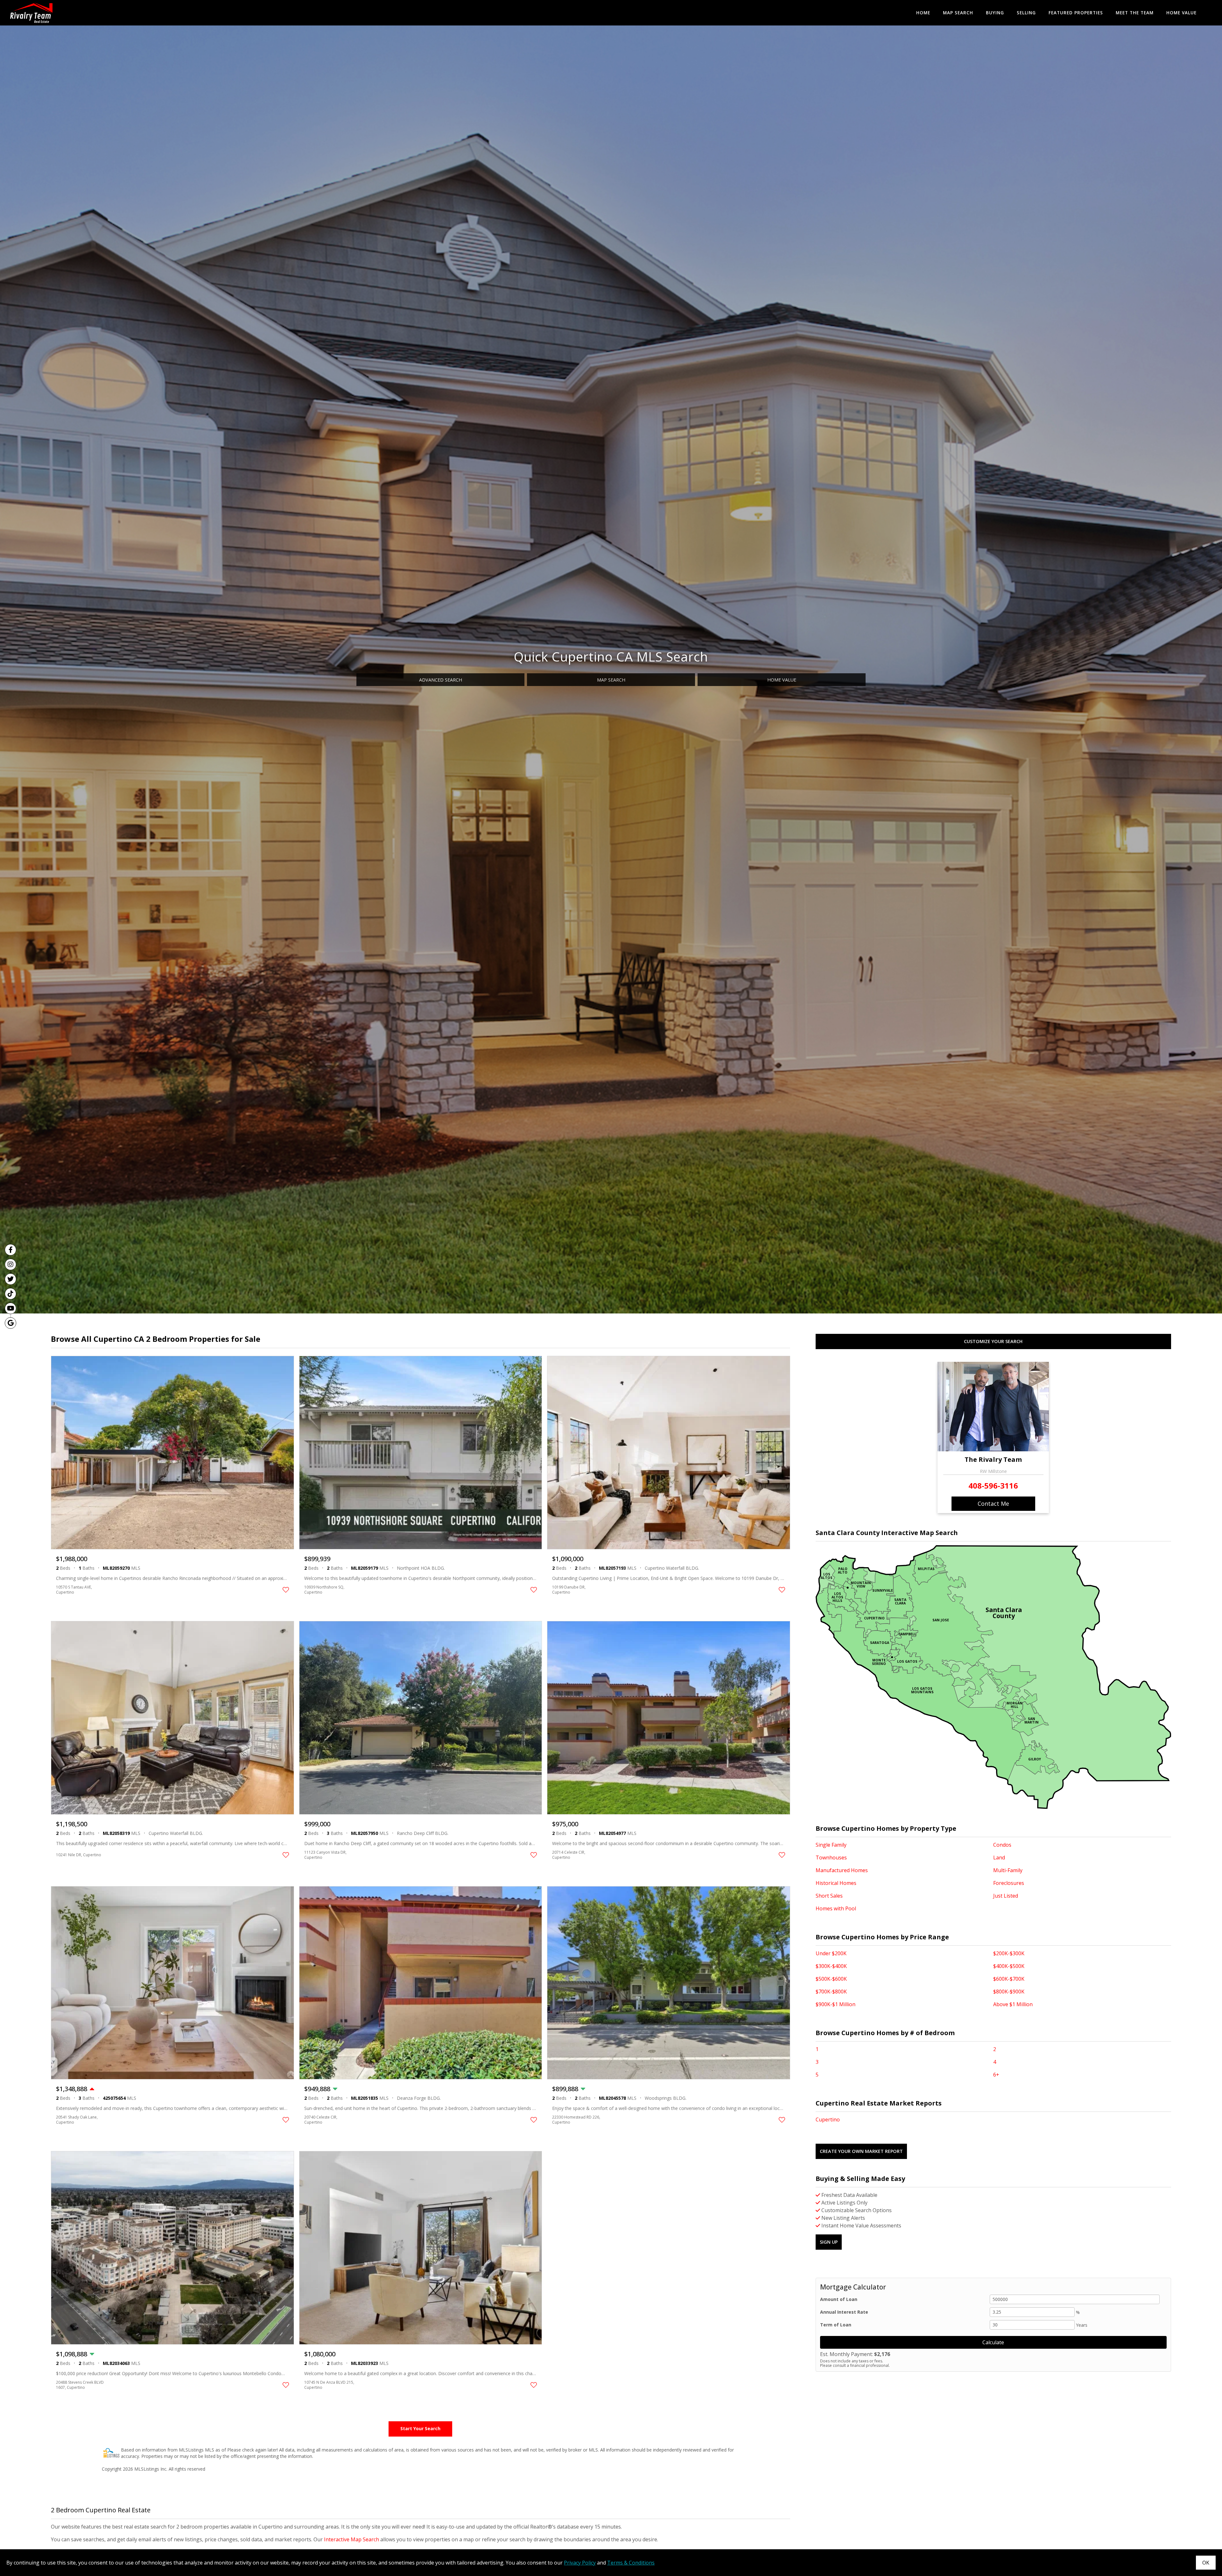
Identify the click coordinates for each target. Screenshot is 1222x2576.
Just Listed (1006, 1896)
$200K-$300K (1009, 1953)
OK (1206, 2563)
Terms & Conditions (631, 2563)
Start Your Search (420, 2428)
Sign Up (829, 2242)
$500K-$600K (831, 1979)
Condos (1002, 1845)
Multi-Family (1008, 1870)
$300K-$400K (831, 1966)
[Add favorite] (286, 1590)
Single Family (831, 1845)
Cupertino (828, 2120)
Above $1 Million (1013, 2004)
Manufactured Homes (842, 1870)
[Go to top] (1205, 2541)
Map (611, 680)
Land (999, 1858)
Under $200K (831, 1953)
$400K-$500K (1009, 1966)
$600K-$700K (1009, 1979)
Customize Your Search (993, 1341)
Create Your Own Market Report (861, 2151)
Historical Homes (836, 1883)
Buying (995, 13)
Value (782, 680)
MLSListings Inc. (151, 2469)
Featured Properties (1076, 13)
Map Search (958, 13)
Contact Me (993, 1504)
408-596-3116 (993, 1486)
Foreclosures (1009, 1883)
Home (923, 13)
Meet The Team (1135, 13)
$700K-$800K (831, 1992)
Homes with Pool (836, 1908)
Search (441, 680)
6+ (996, 2075)
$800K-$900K (1009, 1992)
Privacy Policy (580, 2563)
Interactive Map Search (351, 2539)
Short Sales (829, 1896)
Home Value (1181, 13)
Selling (1026, 13)
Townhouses (831, 1858)
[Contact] (1204, 2527)
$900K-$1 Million (836, 2004)
